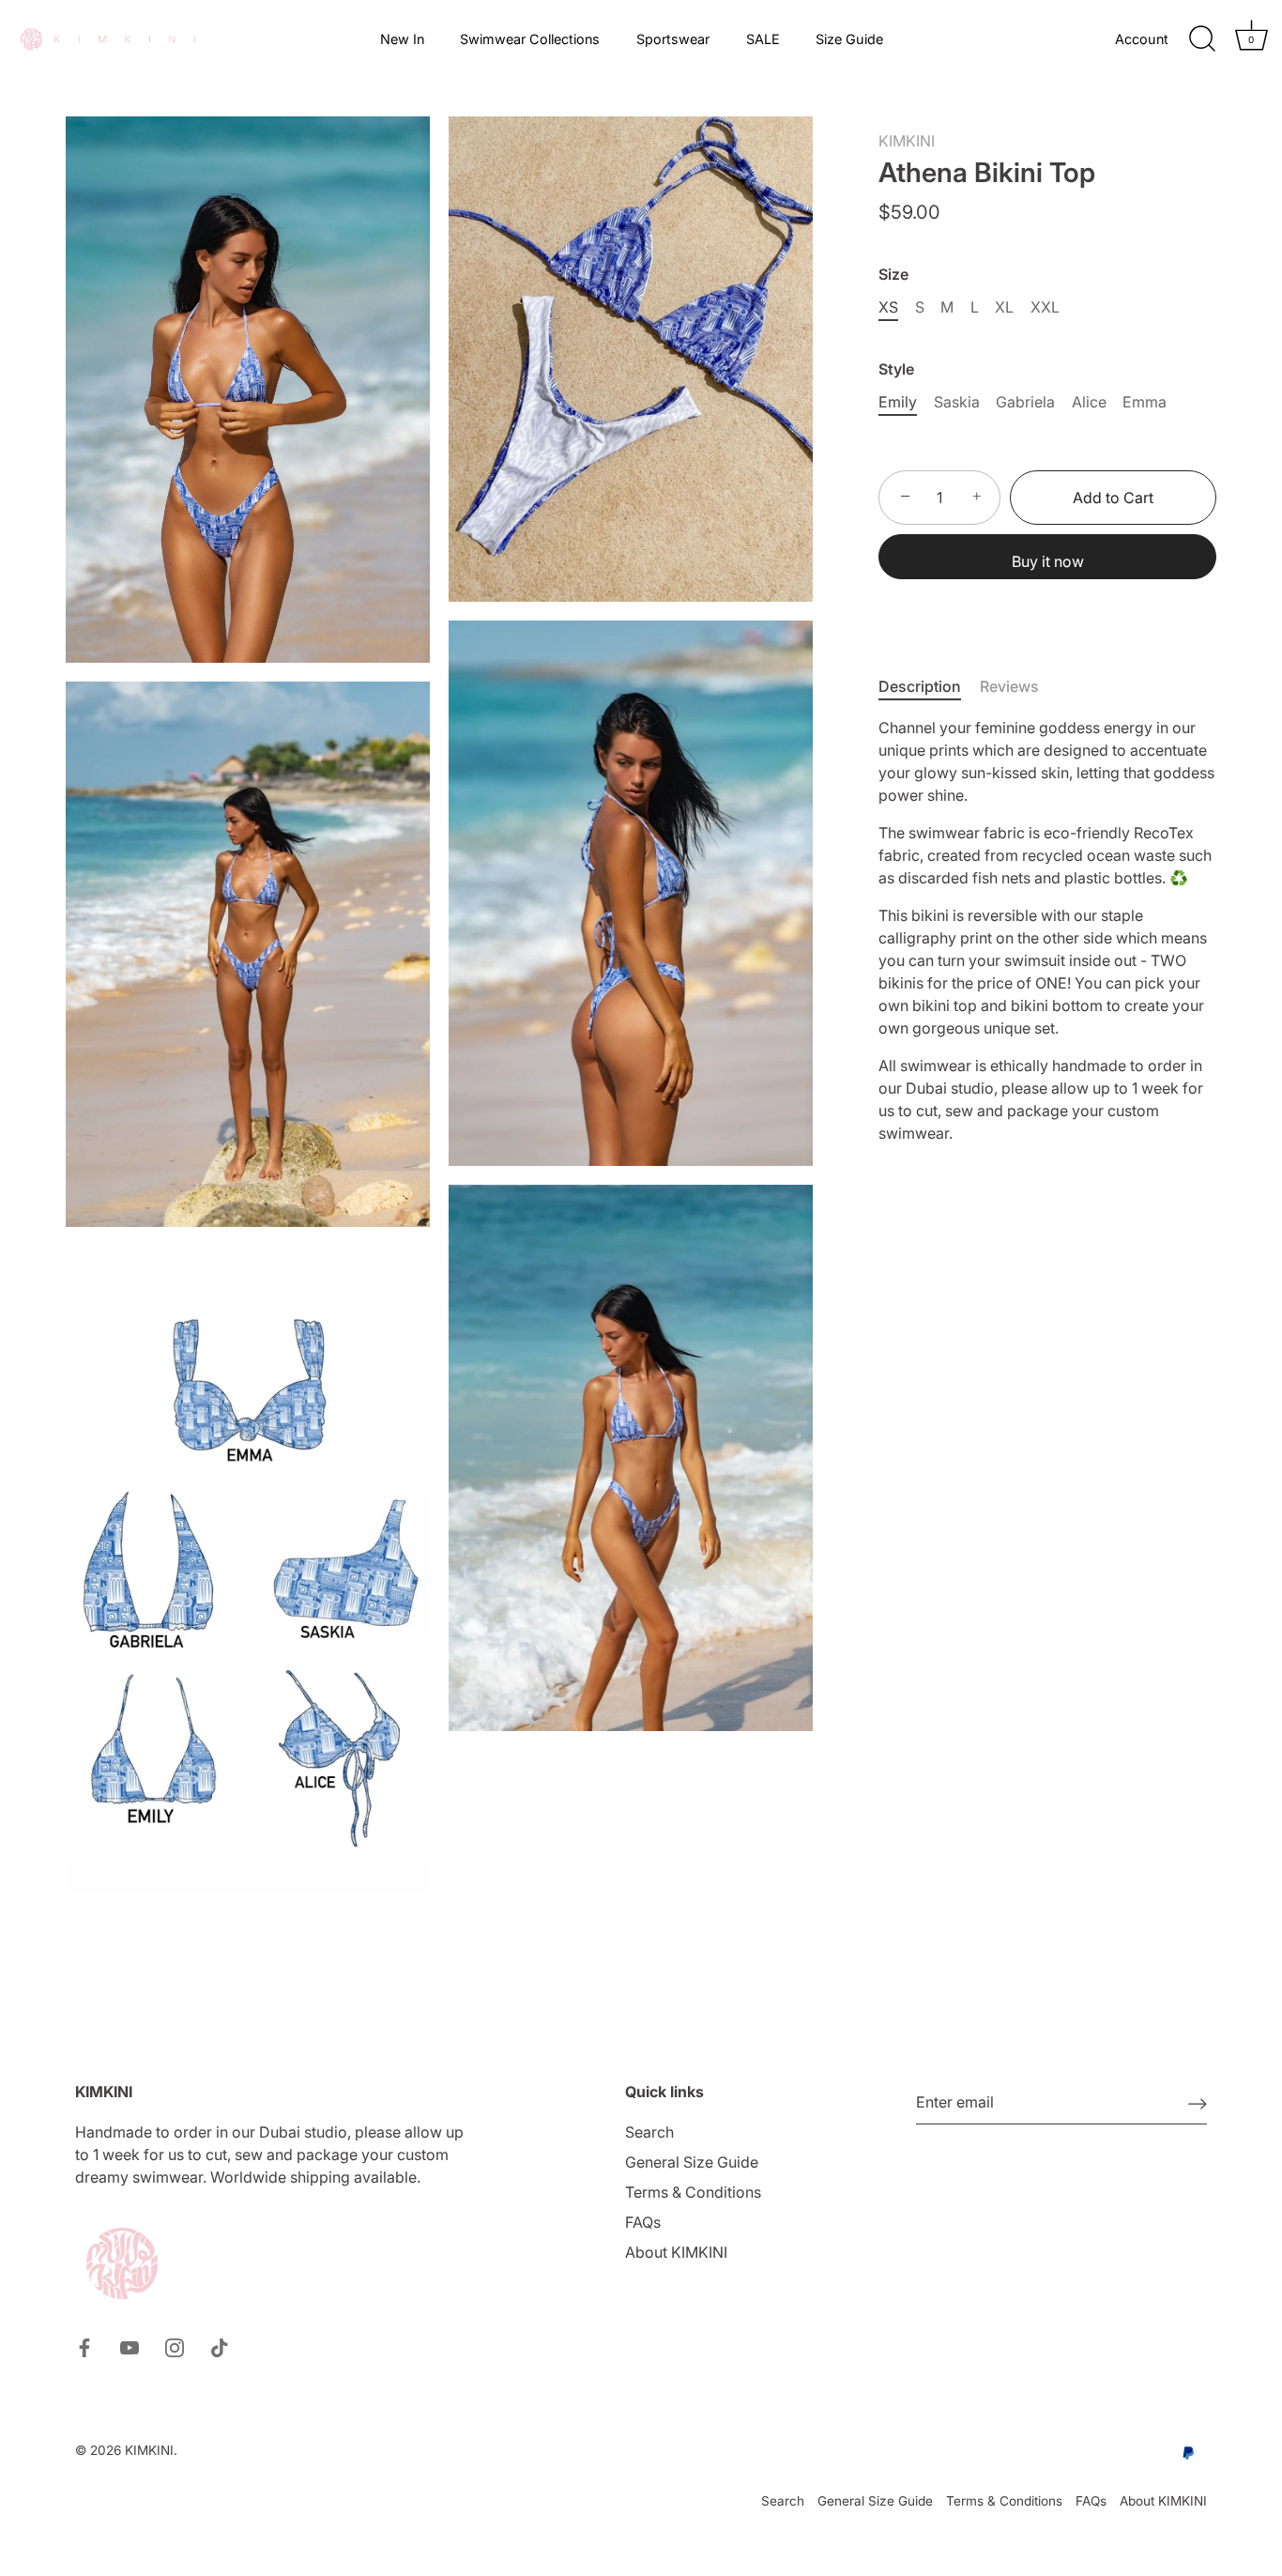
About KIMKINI (676, 2252)
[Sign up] (1198, 2103)
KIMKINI (907, 141)
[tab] (929, 686)
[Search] (1202, 39)
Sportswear (673, 39)
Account (1142, 39)
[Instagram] (175, 2346)
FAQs (643, 2222)
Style (896, 369)
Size (893, 275)
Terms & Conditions (693, 2192)
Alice (1089, 402)
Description (920, 686)
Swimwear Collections (530, 39)
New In (402, 39)
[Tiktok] (220, 2346)
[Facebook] (84, 2346)
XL (1004, 307)
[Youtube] (130, 2346)
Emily (898, 402)
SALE (763, 39)
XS (888, 307)
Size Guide (849, 39)
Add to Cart (1113, 498)
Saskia (957, 402)
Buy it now (1048, 561)
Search (649, 2132)
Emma (1145, 402)
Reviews (1009, 686)
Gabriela (1025, 402)
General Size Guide (692, 2162)
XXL (1045, 307)
